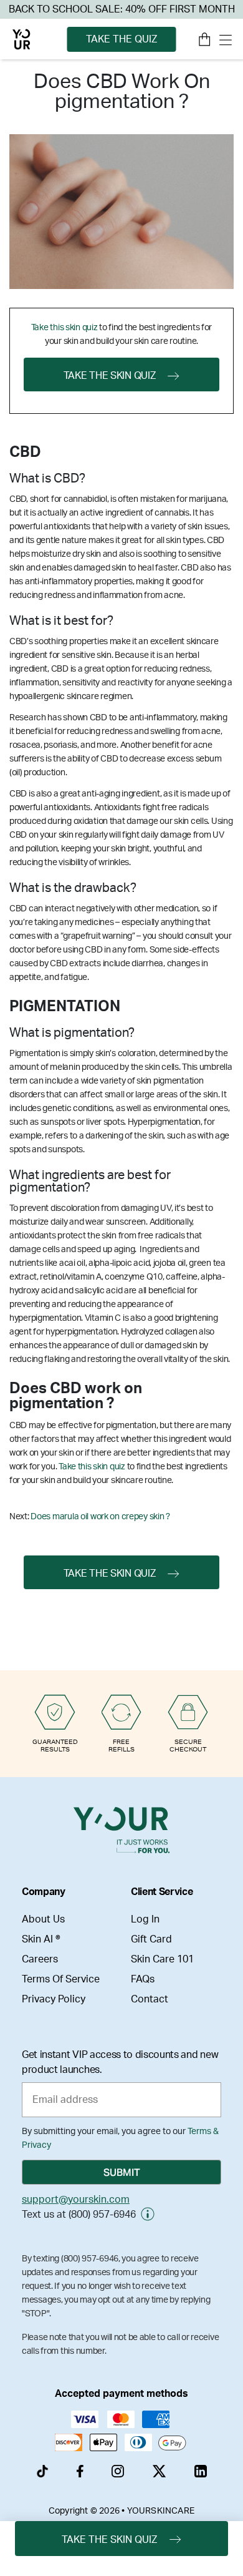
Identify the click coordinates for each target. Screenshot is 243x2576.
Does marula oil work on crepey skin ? (100, 1517)
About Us (43, 1919)
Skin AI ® (41, 1939)
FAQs (143, 1979)
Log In (145, 1919)
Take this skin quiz (64, 328)
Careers (40, 1959)
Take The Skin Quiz (110, 376)
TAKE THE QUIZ (121, 39)
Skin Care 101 (162, 1959)
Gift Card (151, 1939)
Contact (150, 1999)
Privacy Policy (54, 1999)
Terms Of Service (61, 1979)
